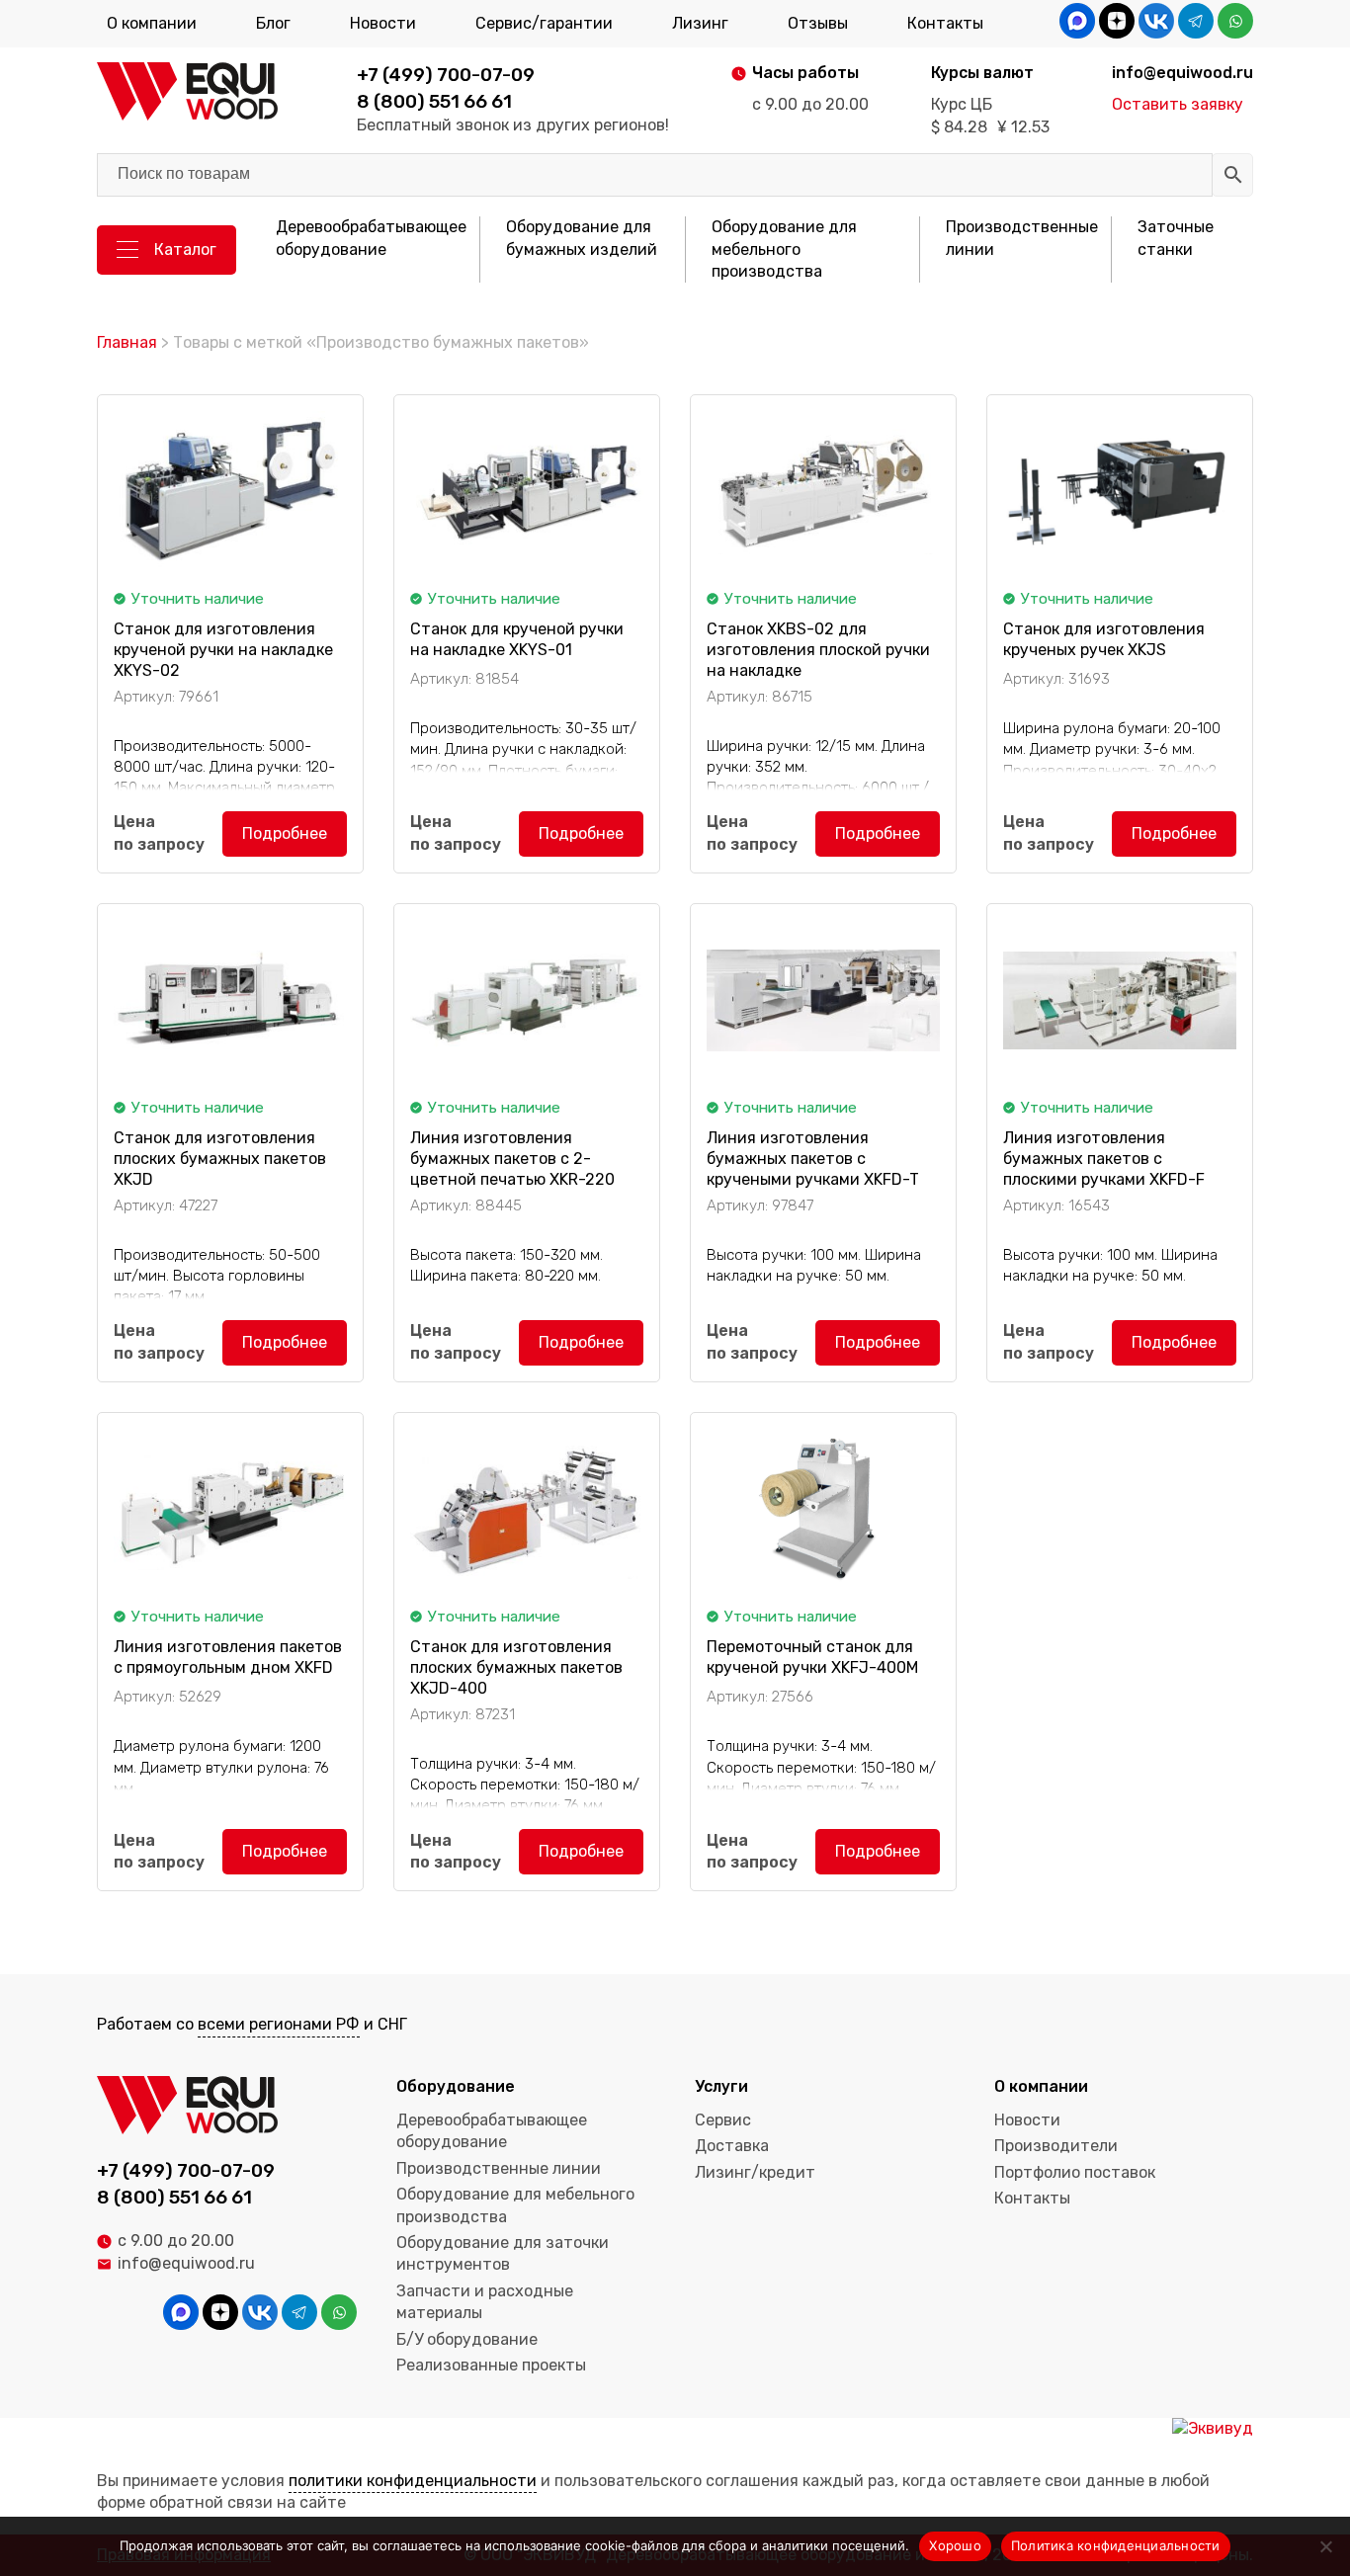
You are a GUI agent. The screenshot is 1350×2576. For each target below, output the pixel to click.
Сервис (723, 2120)
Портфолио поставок (1075, 2172)
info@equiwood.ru (186, 2263)
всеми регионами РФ (279, 2024)
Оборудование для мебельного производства (784, 249)
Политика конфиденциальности (1116, 2545)
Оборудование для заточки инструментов (503, 2253)
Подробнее (285, 833)
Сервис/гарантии (544, 23)
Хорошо (955, 2545)
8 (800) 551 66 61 (434, 101)
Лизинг (700, 23)
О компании (152, 23)
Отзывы (818, 23)
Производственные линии (1022, 238)
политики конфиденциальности (413, 2481)
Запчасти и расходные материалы (485, 2302)
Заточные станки (1176, 238)
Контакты (945, 23)
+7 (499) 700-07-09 (446, 75)
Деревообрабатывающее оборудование (371, 238)
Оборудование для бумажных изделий (582, 238)
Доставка (732, 2146)
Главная (127, 342)
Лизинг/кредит (755, 2172)
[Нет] (1325, 2546)
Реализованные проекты (491, 2365)
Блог (273, 23)
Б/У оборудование (467, 2339)
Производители (1056, 2146)
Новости (383, 23)
